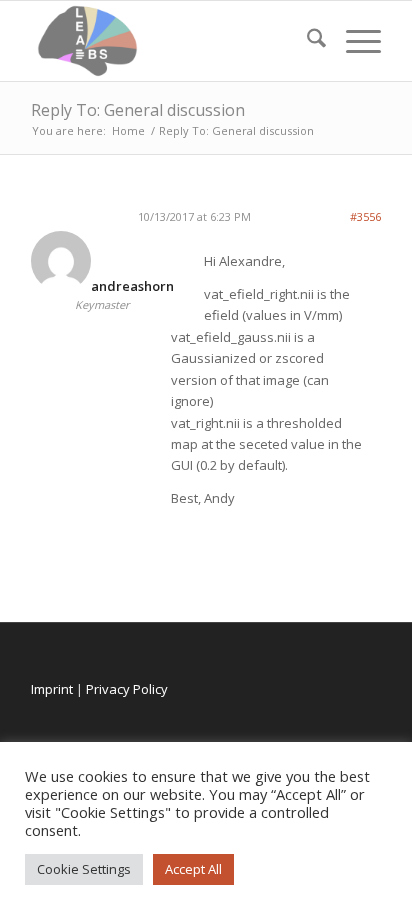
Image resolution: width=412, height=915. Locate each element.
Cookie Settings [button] (84, 869)
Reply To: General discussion (138, 110)
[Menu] (353, 41)
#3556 (365, 216)
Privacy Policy (127, 689)
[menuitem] (306, 41)
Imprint (52, 689)
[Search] (306, 41)
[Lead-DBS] (171, 41)
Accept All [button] (193, 869)
